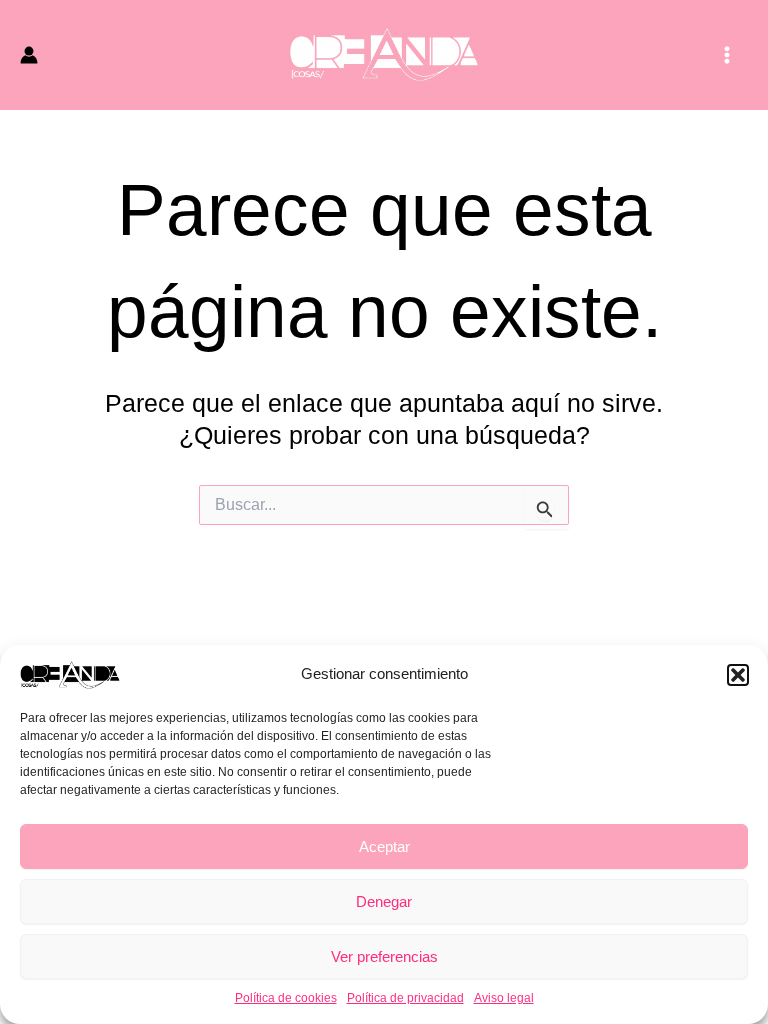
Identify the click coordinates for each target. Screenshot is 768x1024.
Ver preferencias (384, 956)
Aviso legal (504, 998)
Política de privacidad (405, 998)
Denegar (384, 901)
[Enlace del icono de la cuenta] (29, 55)
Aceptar (384, 846)
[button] (738, 675)
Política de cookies (286, 998)
